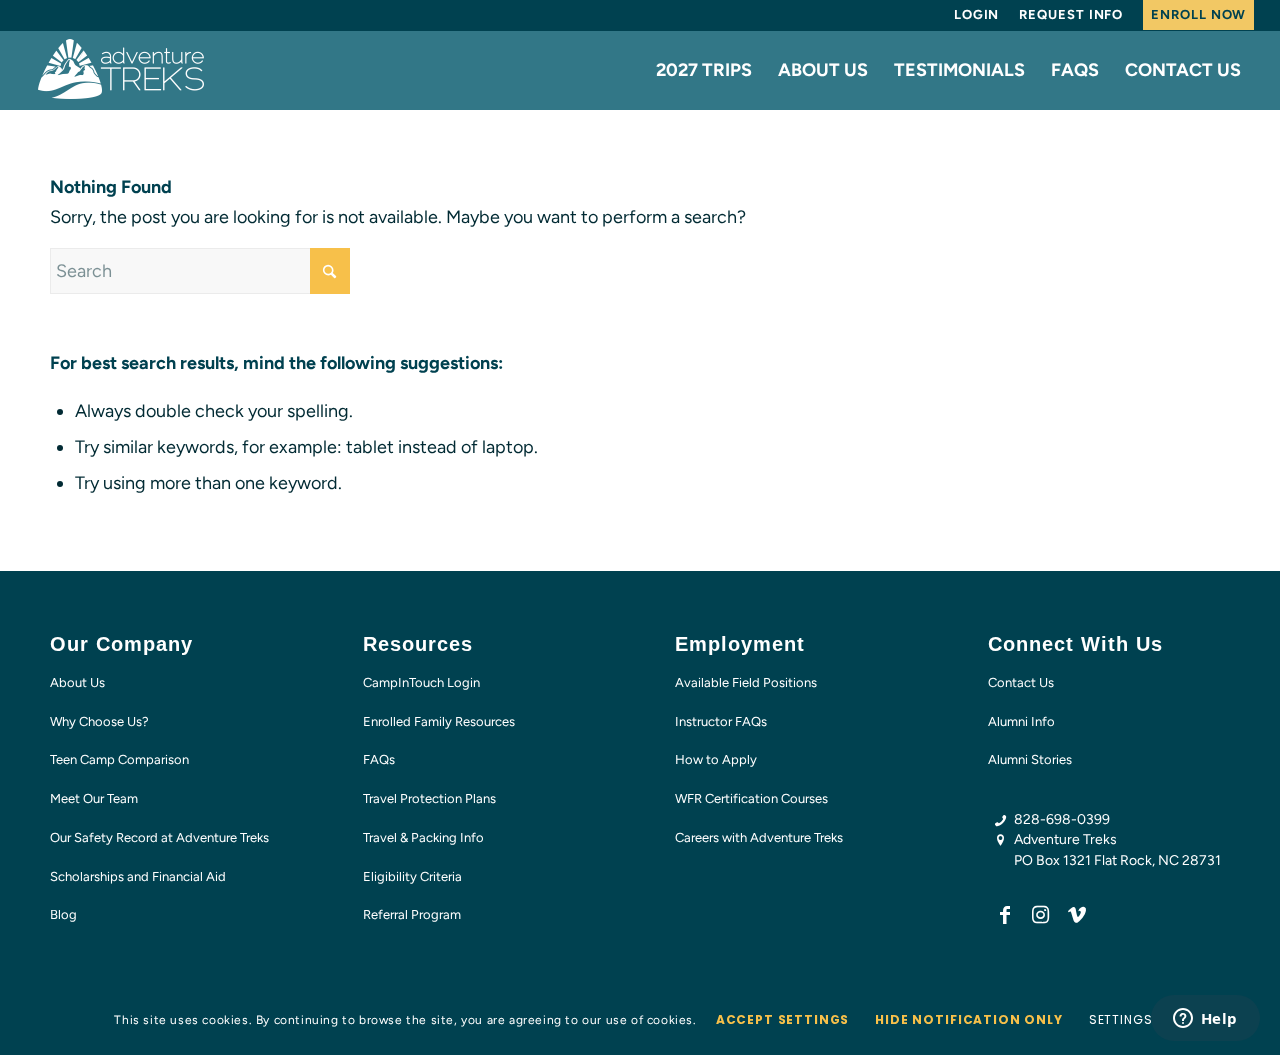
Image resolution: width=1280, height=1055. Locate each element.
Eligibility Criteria (412, 876)
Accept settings (783, 1019)
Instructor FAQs (721, 721)
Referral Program (412, 914)
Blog (63, 914)
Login (977, 14)
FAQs (379, 759)
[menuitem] (977, 15)
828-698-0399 (1062, 819)
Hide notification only (968, 1019)
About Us (77, 682)
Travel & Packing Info (423, 837)
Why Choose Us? (99, 721)
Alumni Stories (1030, 759)
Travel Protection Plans (429, 798)
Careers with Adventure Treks (759, 837)
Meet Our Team (94, 798)
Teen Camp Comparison (119, 759)
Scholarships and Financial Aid (138, 876)
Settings (1121, 1019)
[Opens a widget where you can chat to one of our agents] (1205, 1020)
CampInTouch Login (421, 682)
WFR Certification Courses (751, 798)
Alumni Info (1021, 721)
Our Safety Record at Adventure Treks (159, 837)
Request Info (1071, 14)
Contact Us (1021, 682)
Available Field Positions (746, 682)
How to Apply (716, 759)
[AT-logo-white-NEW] (122, 70)
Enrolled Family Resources (439, 721)
